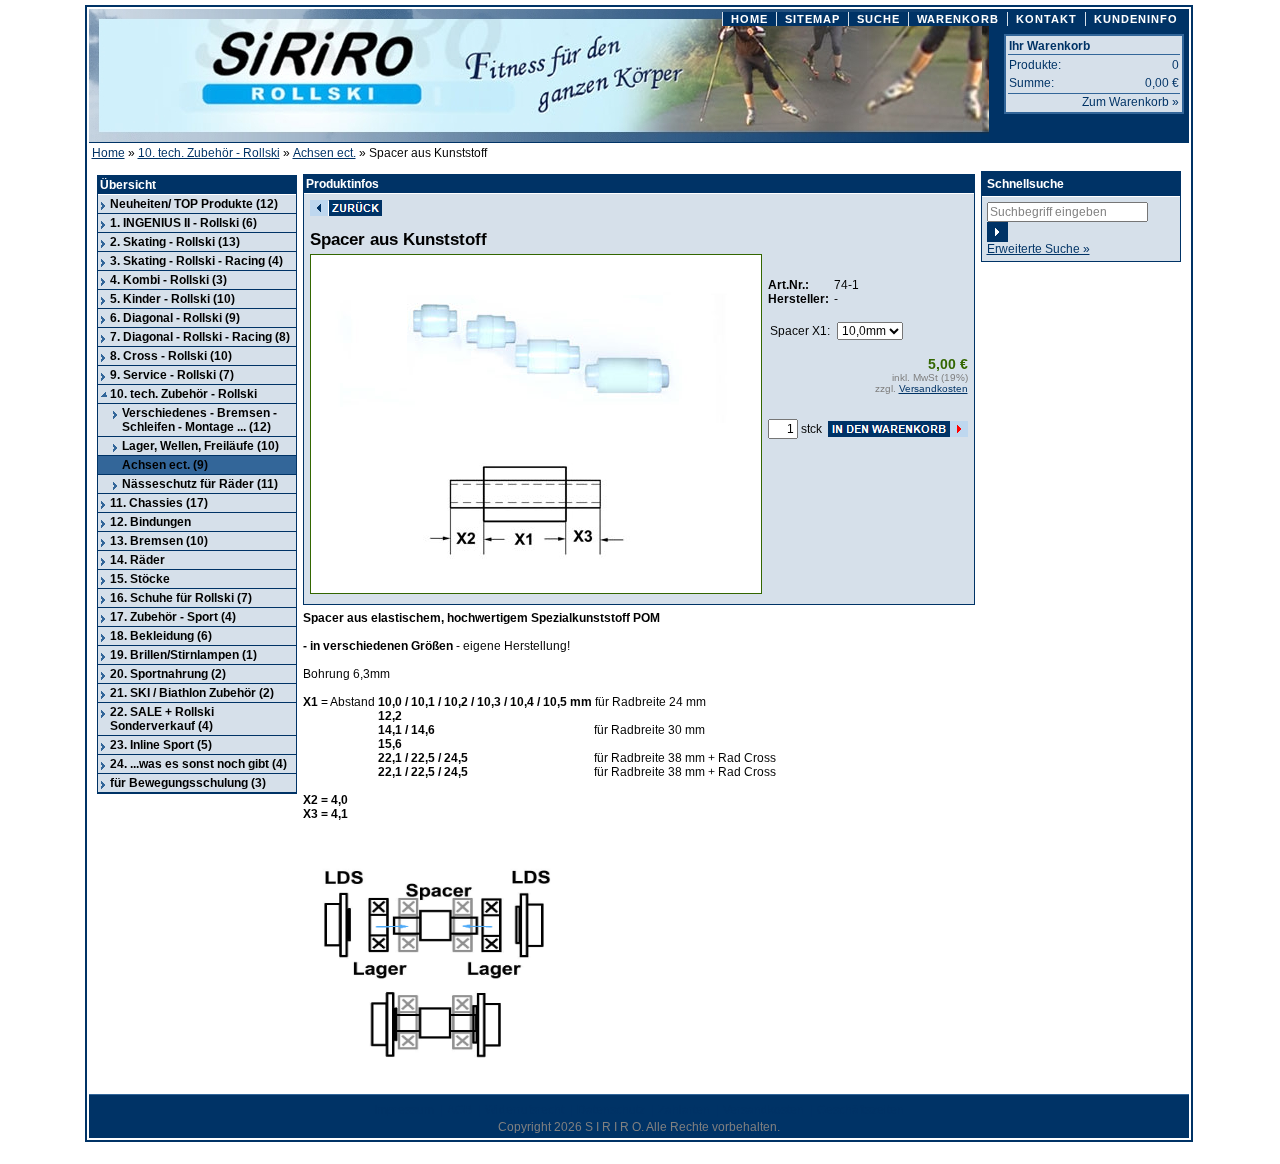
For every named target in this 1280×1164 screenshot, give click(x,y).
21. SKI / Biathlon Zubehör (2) (192, 693)
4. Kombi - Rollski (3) (168, 280)
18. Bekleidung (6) (161, 636)
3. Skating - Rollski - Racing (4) (196, 261)
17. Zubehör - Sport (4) (173, 617)
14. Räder (137, 560)
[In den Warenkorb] (898, 429)
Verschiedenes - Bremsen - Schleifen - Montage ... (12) (199, 420)
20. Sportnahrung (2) (168, 674)
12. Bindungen (150, 522)
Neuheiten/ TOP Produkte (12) (194, 204)
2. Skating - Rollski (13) (175, 242)
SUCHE (878, 19)
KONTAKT (1046, 19)
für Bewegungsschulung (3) (188, 783)
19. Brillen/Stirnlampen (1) (183, 655)
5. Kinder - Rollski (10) (172, 299)
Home (108, 153)
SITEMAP (812, 19)
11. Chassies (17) (159, 503)
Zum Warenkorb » (1130, 102)
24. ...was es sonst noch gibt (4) (198, 764)
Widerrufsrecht (524, 1110)
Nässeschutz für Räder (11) (200, 484)
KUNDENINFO (1136, 19)
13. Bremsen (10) (159, 541)
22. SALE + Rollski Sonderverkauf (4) (162, 719)
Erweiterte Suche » (1038, 249)
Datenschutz (611, 1110)
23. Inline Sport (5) (161, 745)
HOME (749, 19)
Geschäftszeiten (860, 1110)
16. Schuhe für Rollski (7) (181, 598)
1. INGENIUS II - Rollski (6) (183, 223)
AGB (459, 1110)
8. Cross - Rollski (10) (171, 356)
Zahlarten (684, 1110)
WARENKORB (958, 19)
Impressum (404, 1110)
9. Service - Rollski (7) (172, 375)
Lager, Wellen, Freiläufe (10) (200, 446)
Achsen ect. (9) (165, 465)
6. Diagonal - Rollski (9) (175, 318)
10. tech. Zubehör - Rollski (209, 153)
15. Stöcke (140, 579)
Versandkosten (933, 388)
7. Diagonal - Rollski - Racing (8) (200, 337)
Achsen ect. (324, 153)
